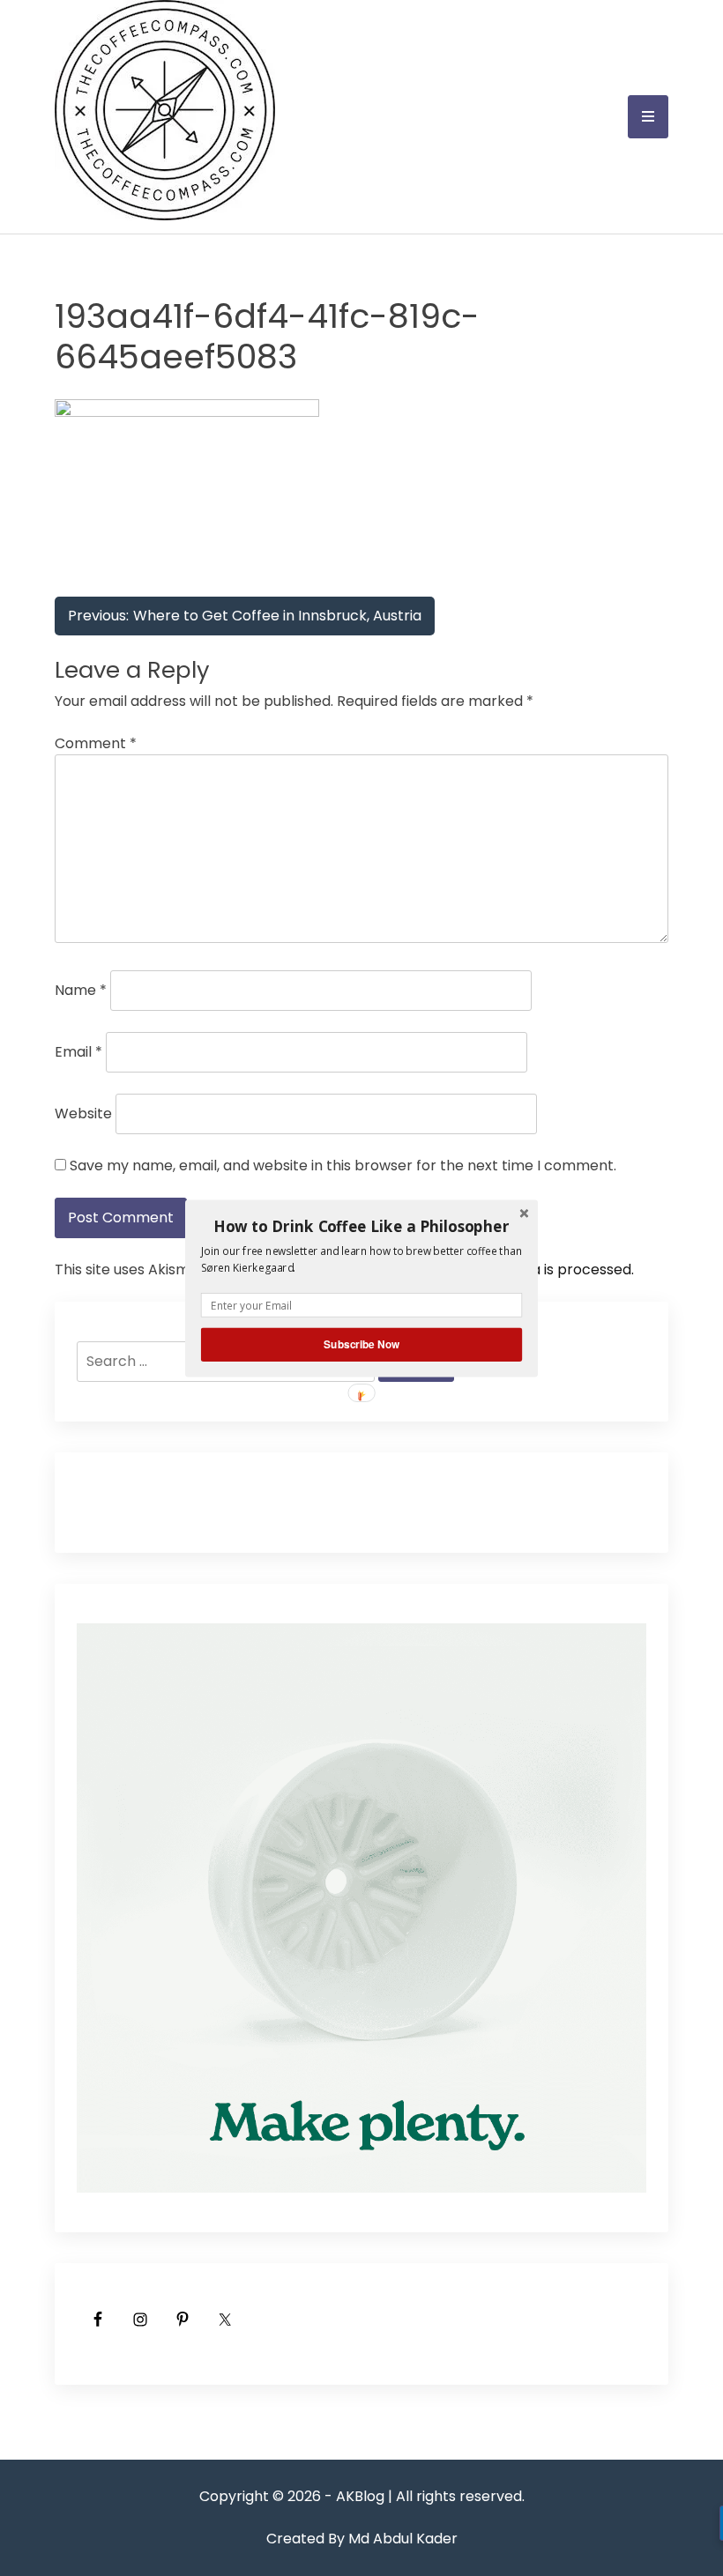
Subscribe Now (361, 1344)
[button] (361, 1226)
